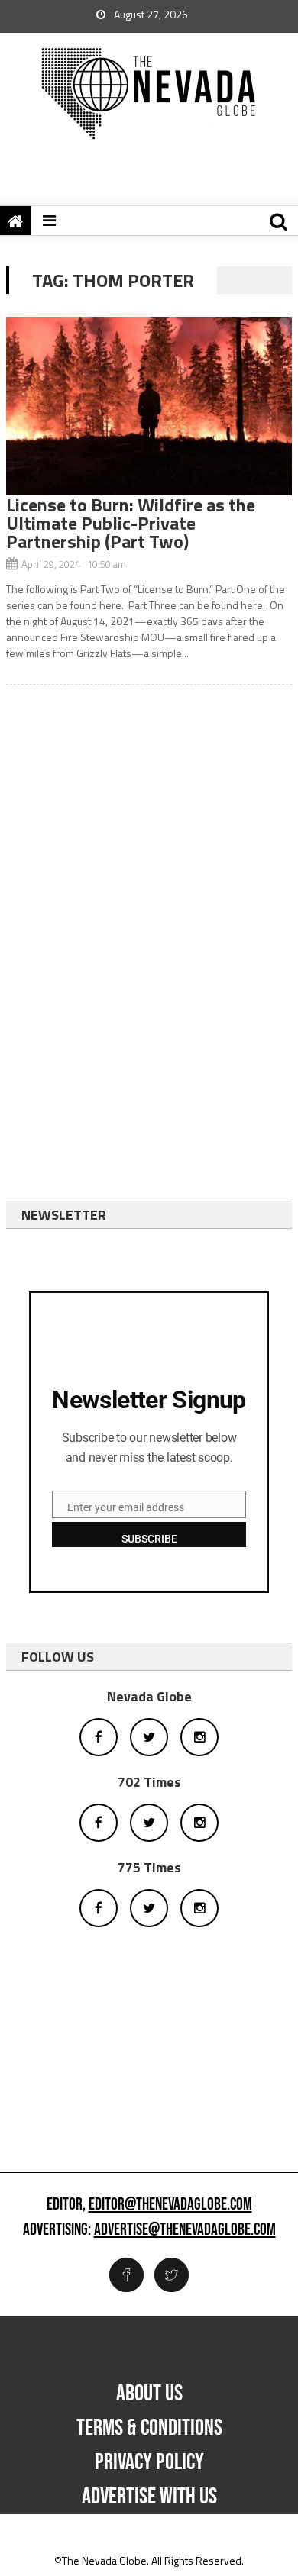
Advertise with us (149, 2497)
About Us (149, 2394)
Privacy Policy (149, 2462)
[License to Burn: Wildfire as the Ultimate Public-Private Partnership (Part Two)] (149, 406)
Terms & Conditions (149, 2428)
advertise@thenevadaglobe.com (185, 2230)
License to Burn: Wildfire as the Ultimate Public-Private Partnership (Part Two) (131, 523)
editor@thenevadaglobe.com (170, 2205)
